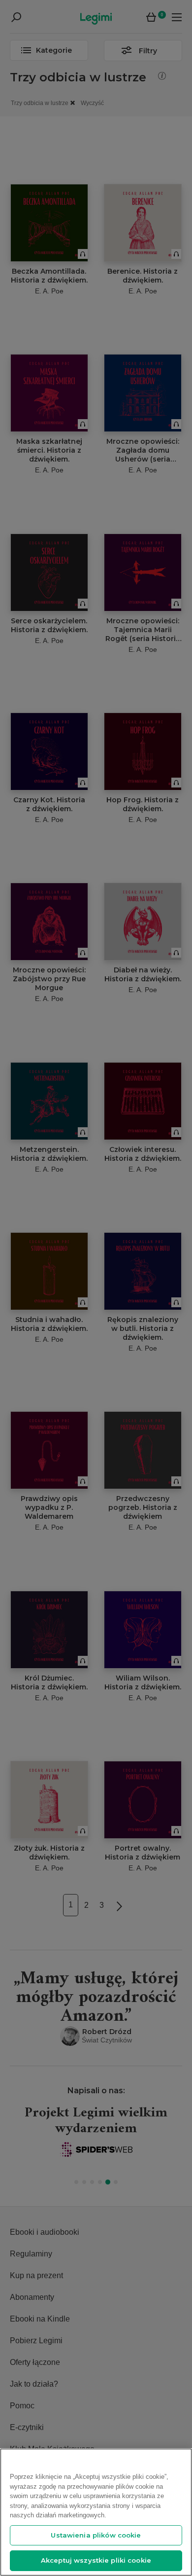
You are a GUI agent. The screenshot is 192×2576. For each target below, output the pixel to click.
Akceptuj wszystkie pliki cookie (96, 2560)
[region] (96, 2512)
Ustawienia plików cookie (96, 2535)
